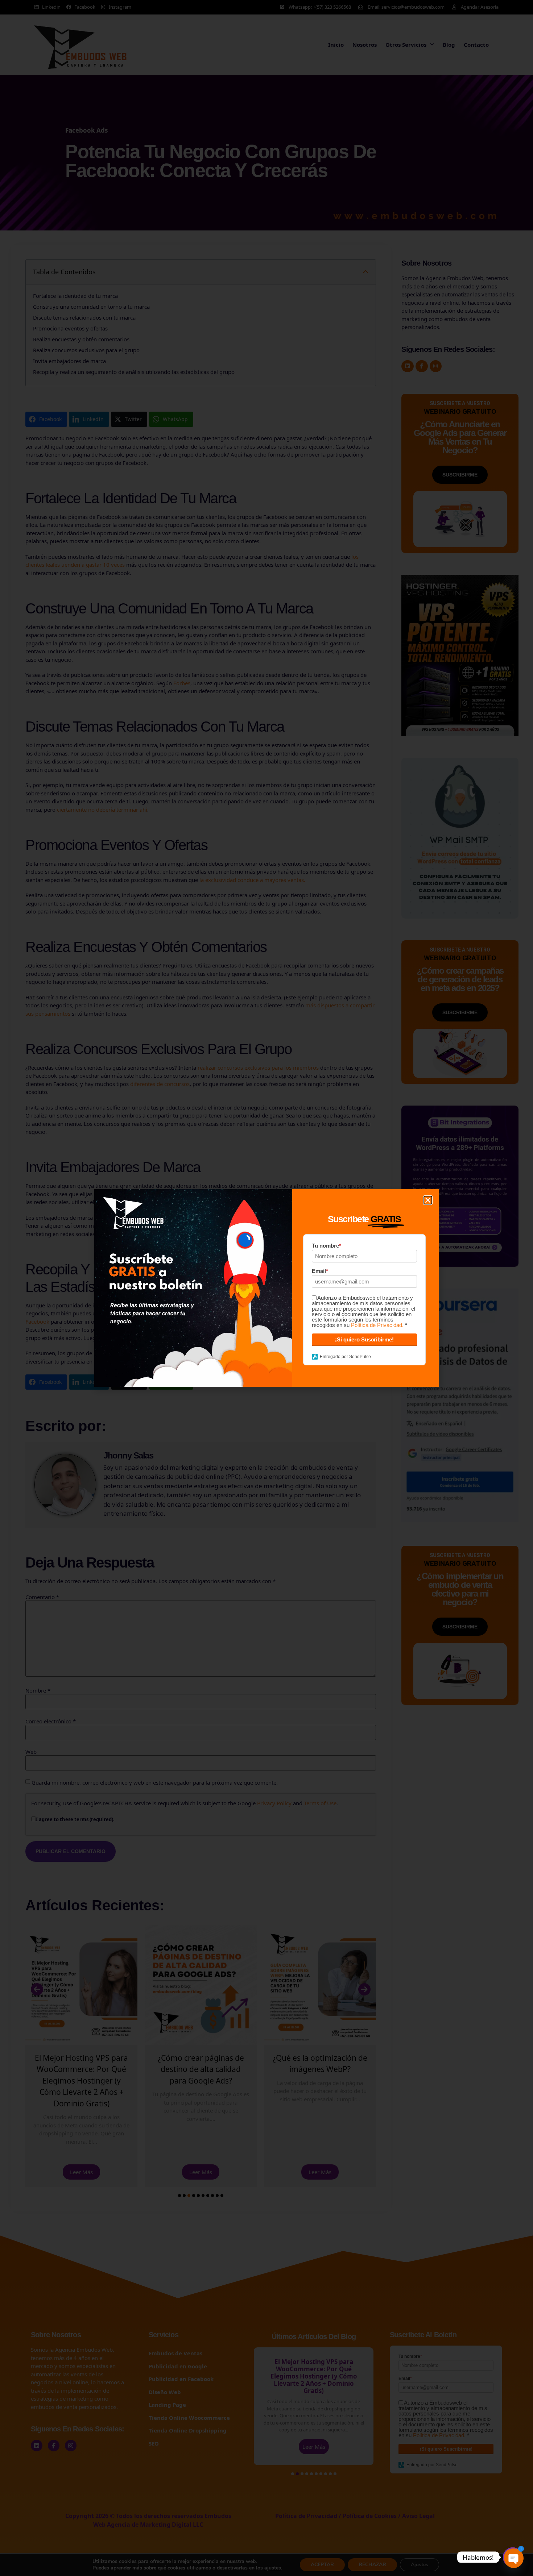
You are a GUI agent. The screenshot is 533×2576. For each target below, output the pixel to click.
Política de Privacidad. (377, 1325)
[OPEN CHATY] (513, 2557)
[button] (428, 1200)
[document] (266, 1288)
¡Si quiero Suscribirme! (364, 1339)
